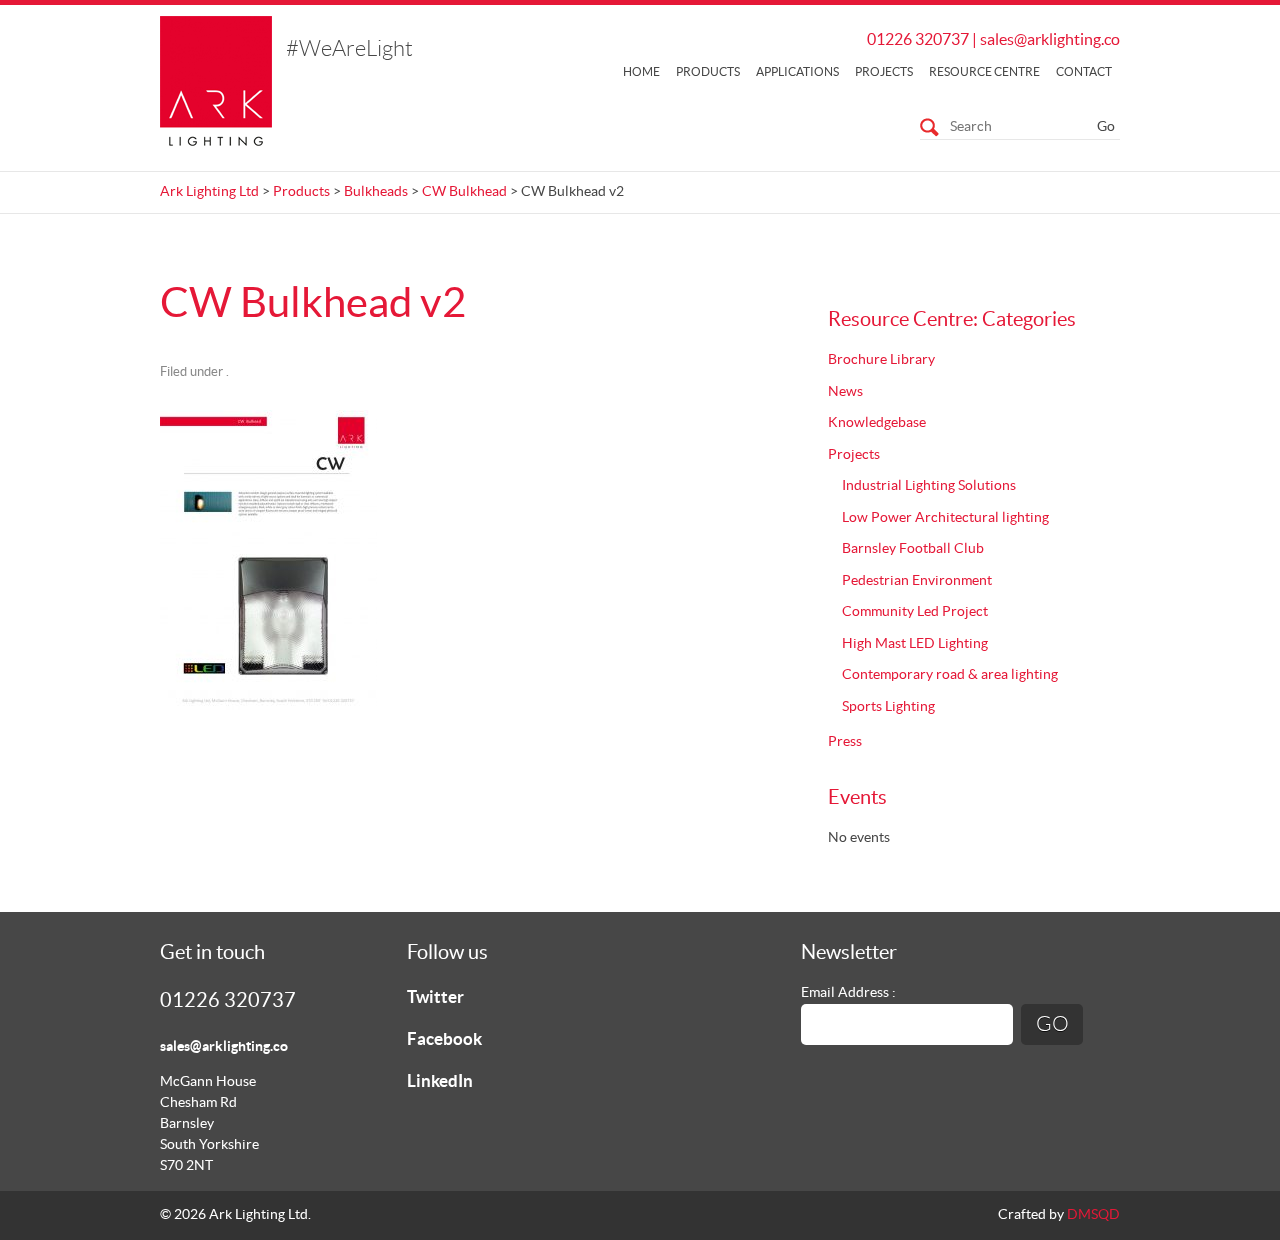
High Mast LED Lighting (915, 644)
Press (845, 742)
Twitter (435, 997)
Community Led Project (915, 612)
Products (708, 72)
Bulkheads (376, 192)
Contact (1084, 72)
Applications (797, 72)
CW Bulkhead (464, 192)
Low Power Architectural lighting (945, 518)
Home (641, 72)
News (845, 392)
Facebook (444, 1039)
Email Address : (848, 993)
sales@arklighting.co (1050, 40)
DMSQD (1093, 1215)
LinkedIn (440, 1081)
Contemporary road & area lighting (950, 675)
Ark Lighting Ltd (209, 192)
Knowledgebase (877, 423)
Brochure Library (881, 360)
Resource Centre (984, 72)
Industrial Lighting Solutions (929, 486)
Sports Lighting (888, 707)
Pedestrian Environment (917, 581)
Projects (884, 72)
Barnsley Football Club (913, 549)
